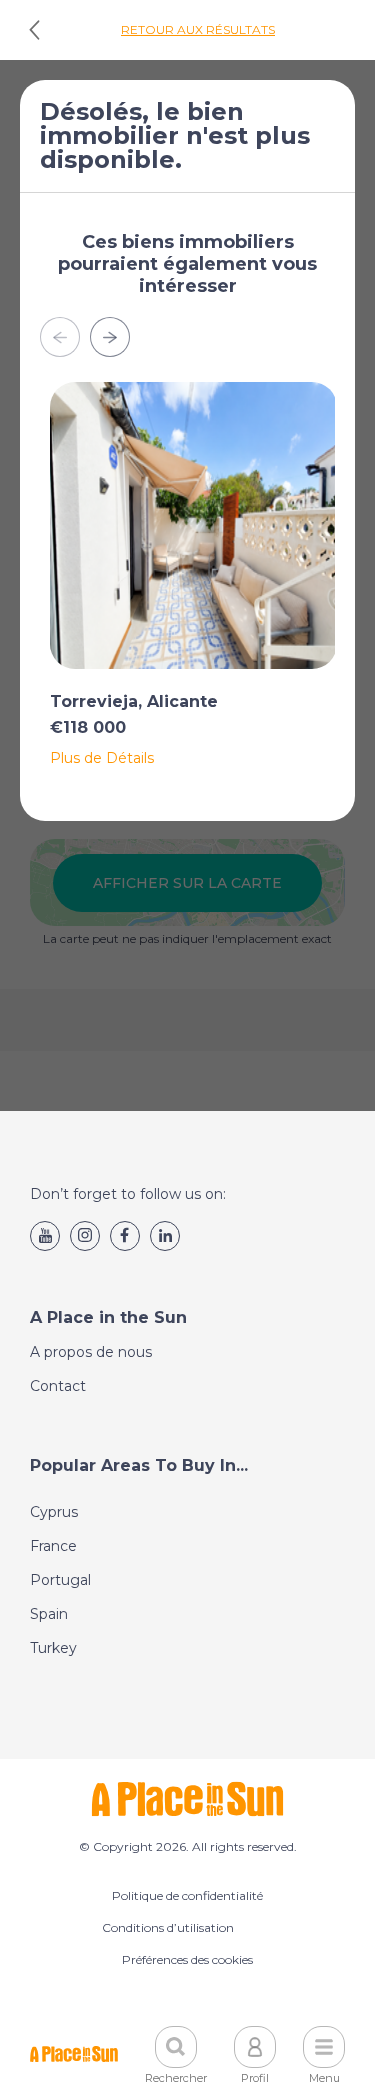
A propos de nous (91, 1352)
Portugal (60, 1580)
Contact (58, 1386)
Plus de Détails (102, 758)
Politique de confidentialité (187, 1895)
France (53, 1546)
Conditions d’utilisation (168, 1927)
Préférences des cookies (187, 1959)
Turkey (53, 1648)
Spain (49, 1614)
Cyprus (54, 1512)
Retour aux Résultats (198, 29)
